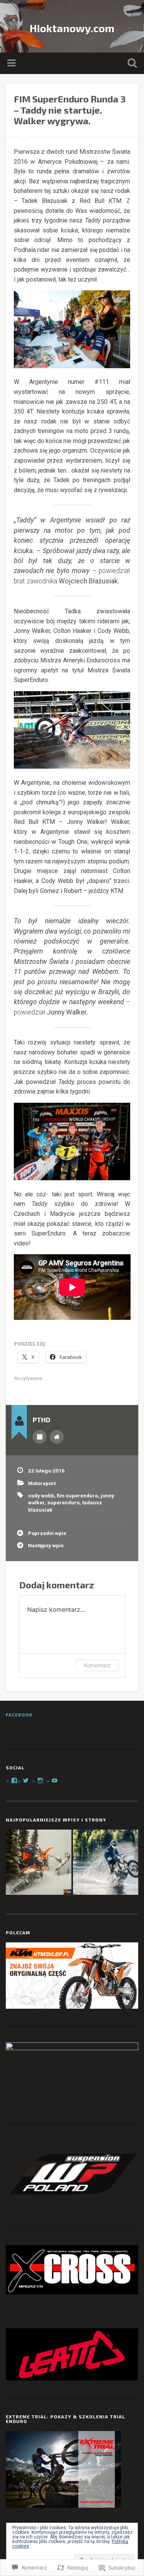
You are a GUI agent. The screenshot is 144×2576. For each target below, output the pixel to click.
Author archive (40, 1437)
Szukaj (131, 64)
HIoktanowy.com (72, 28)
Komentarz (97, 1665)
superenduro (63, 1502)
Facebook (19, 1715)
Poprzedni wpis (47, 1533)
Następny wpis (46, 1545)
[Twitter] (26, 1780)
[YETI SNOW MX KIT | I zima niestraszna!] (39, 1863)
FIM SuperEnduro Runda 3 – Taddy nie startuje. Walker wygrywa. (70, 110)
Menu (12, 63)
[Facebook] (14, 1780)
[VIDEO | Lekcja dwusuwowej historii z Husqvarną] (106, 1863)
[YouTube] (55, 1780)
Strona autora (57, 1437)
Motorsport (42, 1483)
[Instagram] (40, 1780)
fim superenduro (77, 1496)
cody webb (41, 1496)
